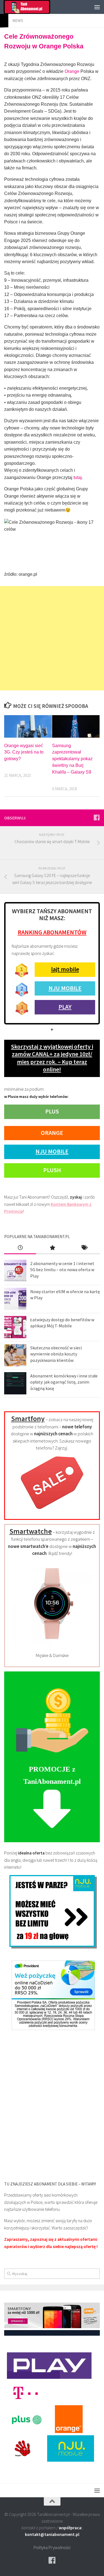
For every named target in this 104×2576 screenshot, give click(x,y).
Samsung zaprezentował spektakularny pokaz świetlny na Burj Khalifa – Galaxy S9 (72, 759)
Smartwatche (31, 1531)
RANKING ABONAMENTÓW (52, 932)
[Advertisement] (52, 638)
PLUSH (52, 1170)
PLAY (65, 1007)
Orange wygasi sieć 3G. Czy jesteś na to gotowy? (24, 752)
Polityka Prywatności (52, 2547)
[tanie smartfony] (52, 1512)
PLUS (52, 1111)
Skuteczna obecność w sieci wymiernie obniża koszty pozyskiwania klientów (56, 1354)
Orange (72, 71)
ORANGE (52, 1133)
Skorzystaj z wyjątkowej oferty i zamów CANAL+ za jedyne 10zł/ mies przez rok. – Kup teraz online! (52, 1058)
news (18, 20)
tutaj (78, 477)
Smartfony (28, 1418)
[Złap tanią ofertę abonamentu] (97, 817)
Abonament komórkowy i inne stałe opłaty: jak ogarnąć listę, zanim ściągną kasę (64, 1382)
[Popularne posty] (52, 1248)
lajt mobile (65, 969)
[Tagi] (84, 1248)
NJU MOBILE (65, 988)
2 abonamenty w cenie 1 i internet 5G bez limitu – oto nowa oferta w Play (62, 1270)
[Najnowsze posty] (20, 1248)
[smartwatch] (52, 1644)
